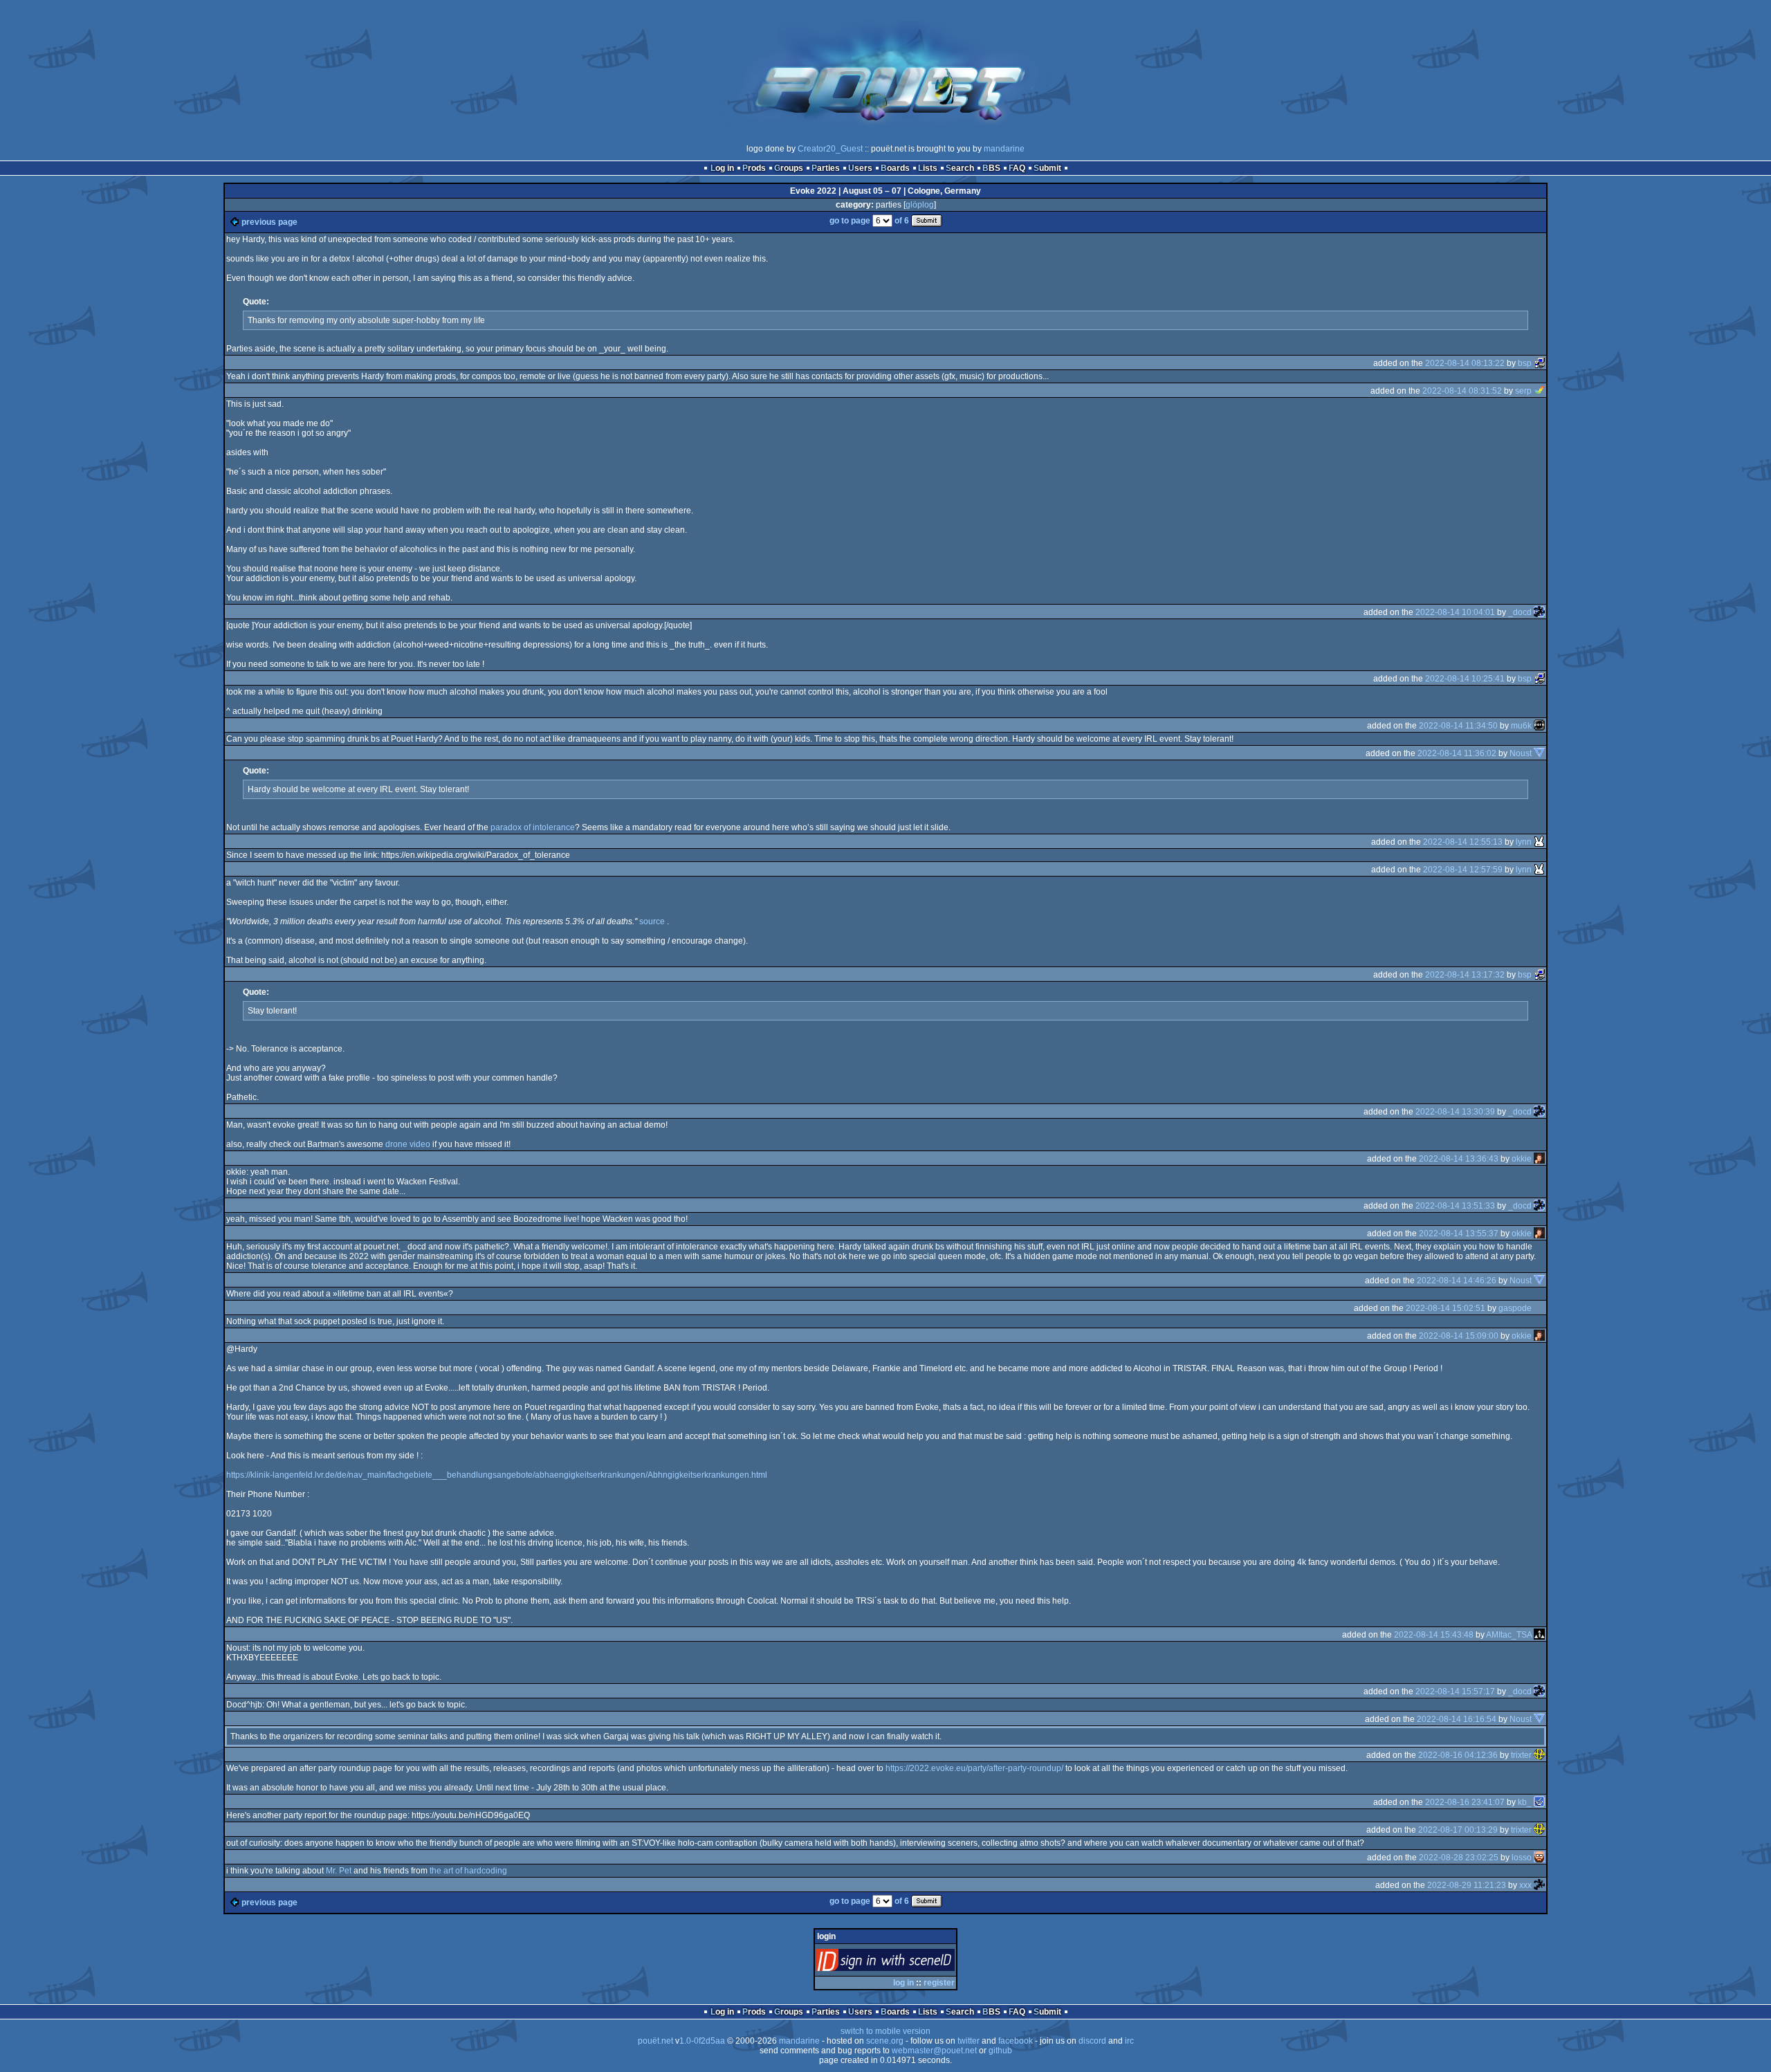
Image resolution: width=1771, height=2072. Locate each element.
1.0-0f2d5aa (702, 2041)
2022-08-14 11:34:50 (1458, 726)
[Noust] (1539, 753)
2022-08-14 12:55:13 (1463, 842)
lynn (1524, 842)
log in (903, 1983)
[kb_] (1539, 1802)
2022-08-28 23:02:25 (1459, 1858)
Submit (1047, 168)
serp (1523, 391)
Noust (1521, 753)
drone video (408, 1144)
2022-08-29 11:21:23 (1467, 1885)
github (1000, 2051)
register (939, 1983)
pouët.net (655, 2041)
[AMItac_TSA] (1539, 1635)
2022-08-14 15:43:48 (1434, 1635)
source (652, 922)
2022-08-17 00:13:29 (1458, 1830)
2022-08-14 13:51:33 (1455, 1206)
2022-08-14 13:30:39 (1455, 1112)
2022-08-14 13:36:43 (1459, 1159)
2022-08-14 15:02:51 (1446, 1308)
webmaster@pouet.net (934, 2051)
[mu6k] (1539, 726)
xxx (1525, 1885)
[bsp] (1539, 363)
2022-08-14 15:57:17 (1455, 1691)
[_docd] (1539, 612)
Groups (789, 168)
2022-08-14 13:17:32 (1465, 975)
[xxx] (1539, 1885)
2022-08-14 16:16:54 (1457, 1719)
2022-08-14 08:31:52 (1462, 391)
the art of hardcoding (468, 1871)
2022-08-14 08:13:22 (1465, 363)
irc (1129, 2041)
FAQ (1017, 168)
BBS (991, 168)
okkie (1522, 1159)
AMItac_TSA (1509, 1635)
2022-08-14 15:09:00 (1459, 1336)
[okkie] (1539, 1159)
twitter (969, 2041)
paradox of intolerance (533, 827)
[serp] (1539, 391)
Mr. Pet (339, 1871)
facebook (1016, 2041)
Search (960, 168)
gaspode (1515, 1308)
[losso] (1539, 1858)
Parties (826, 168)
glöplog (920, 205)
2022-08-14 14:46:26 (1457, 1281)
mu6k (1521, 726)
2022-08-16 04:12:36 (1458, 1755)
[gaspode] (1539, 1308)
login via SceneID (909, 1963)
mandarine (1004, 149)
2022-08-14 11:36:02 (1457, 753)
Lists (928, 168)
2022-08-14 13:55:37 (1459, 1234)
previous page (269, 222)
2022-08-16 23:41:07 (1465, 1802)
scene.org (885, 2041)
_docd (1520, 612)
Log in (722, 168)
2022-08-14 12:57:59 (1463, 870)
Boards (895, 168)
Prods (754, 168)
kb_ (1525, 1802)
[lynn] (1539, 842)
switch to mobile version (885, 2031)
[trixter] (1539, 1755)
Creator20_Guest (830, 149)
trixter (1521, 1755)
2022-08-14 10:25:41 (1465, 679)
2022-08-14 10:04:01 (1455, 612)
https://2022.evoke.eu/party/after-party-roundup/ (974, 1768)
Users (860, 168)
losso (1522, 1858)
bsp (1525, 363)
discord (1092, 2041)
